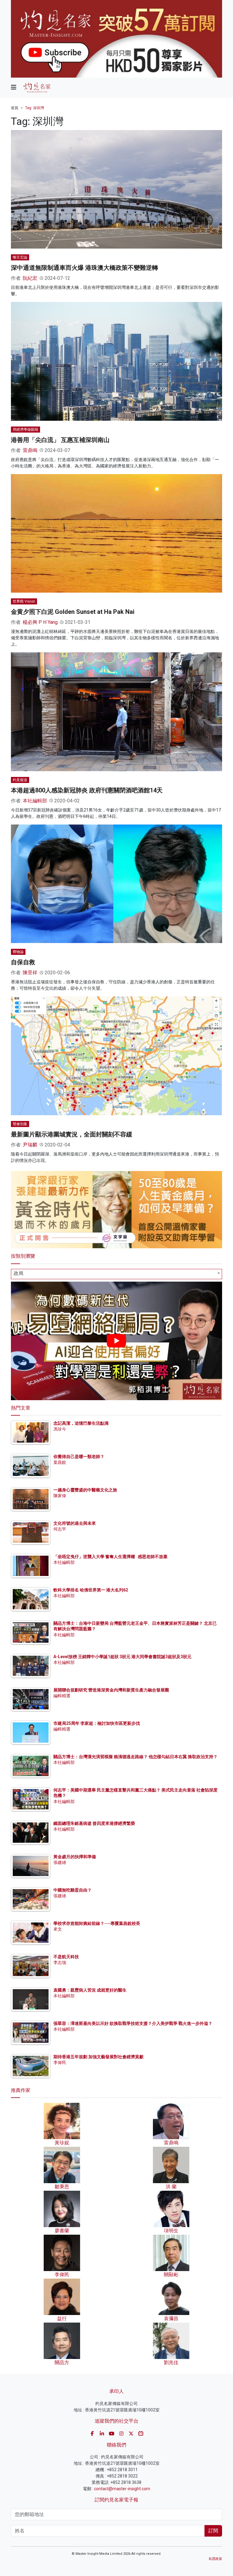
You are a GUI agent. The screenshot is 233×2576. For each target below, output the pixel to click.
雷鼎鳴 (30, 450)
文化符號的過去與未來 (75, 1523)
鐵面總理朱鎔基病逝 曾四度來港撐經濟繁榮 (94, 1823)
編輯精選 (62, 1696)
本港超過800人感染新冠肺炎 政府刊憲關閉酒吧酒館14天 (87, 790)
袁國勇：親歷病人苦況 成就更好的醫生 (90, 1990)
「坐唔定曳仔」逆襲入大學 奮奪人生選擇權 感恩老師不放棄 (110, 1557)
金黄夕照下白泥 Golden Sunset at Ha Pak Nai (73, 612)
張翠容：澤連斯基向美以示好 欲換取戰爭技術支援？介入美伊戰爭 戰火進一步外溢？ (133, 2023)
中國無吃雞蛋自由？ (73, 1890)
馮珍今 (60, 1429)
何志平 (60, 1529)
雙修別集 (20, 1124)
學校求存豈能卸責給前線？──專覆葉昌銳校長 (97, 1923)
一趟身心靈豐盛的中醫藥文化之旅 (85, 1490)
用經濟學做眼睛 (25, 430)
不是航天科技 (66, 1957)
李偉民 (60, 2062)
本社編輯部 (35, 801)
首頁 (15, 108)
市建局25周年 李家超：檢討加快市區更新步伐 (97, 1723)
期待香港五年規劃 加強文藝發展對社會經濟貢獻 (98, 2057)
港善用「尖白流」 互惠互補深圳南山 (60, 440)
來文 (58, 1929)
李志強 (60, 1962)
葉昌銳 (60, 1462)
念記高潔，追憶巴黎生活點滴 (81, 1423)
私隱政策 (215, 2559)
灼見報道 (20, 780)
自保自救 (23, 962)
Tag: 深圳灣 (35, 108)
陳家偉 (60, 1496)
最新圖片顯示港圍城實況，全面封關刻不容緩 (72, 1134)
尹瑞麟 (30, 1145)
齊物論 (18, 952)
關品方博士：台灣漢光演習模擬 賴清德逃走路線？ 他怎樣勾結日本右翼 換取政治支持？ (135, 1757)
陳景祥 (30, 973)
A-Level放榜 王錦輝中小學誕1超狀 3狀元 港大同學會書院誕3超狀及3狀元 (122, 1657)
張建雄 (60, 1862)
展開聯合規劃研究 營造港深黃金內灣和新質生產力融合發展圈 (111, 1690)
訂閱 (213, 2531)
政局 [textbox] (19, 1273)
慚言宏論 (20, 257)
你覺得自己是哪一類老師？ (79, 1457)
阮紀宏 (30, 278)
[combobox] (116, 1274)
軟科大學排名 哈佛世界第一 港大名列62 (91, 1590)
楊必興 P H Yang (40, 622)
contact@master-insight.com (122, 2489)
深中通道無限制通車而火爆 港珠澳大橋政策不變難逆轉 (84, 268)
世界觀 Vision (24, 601)
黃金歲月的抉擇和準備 (75, 1857)
